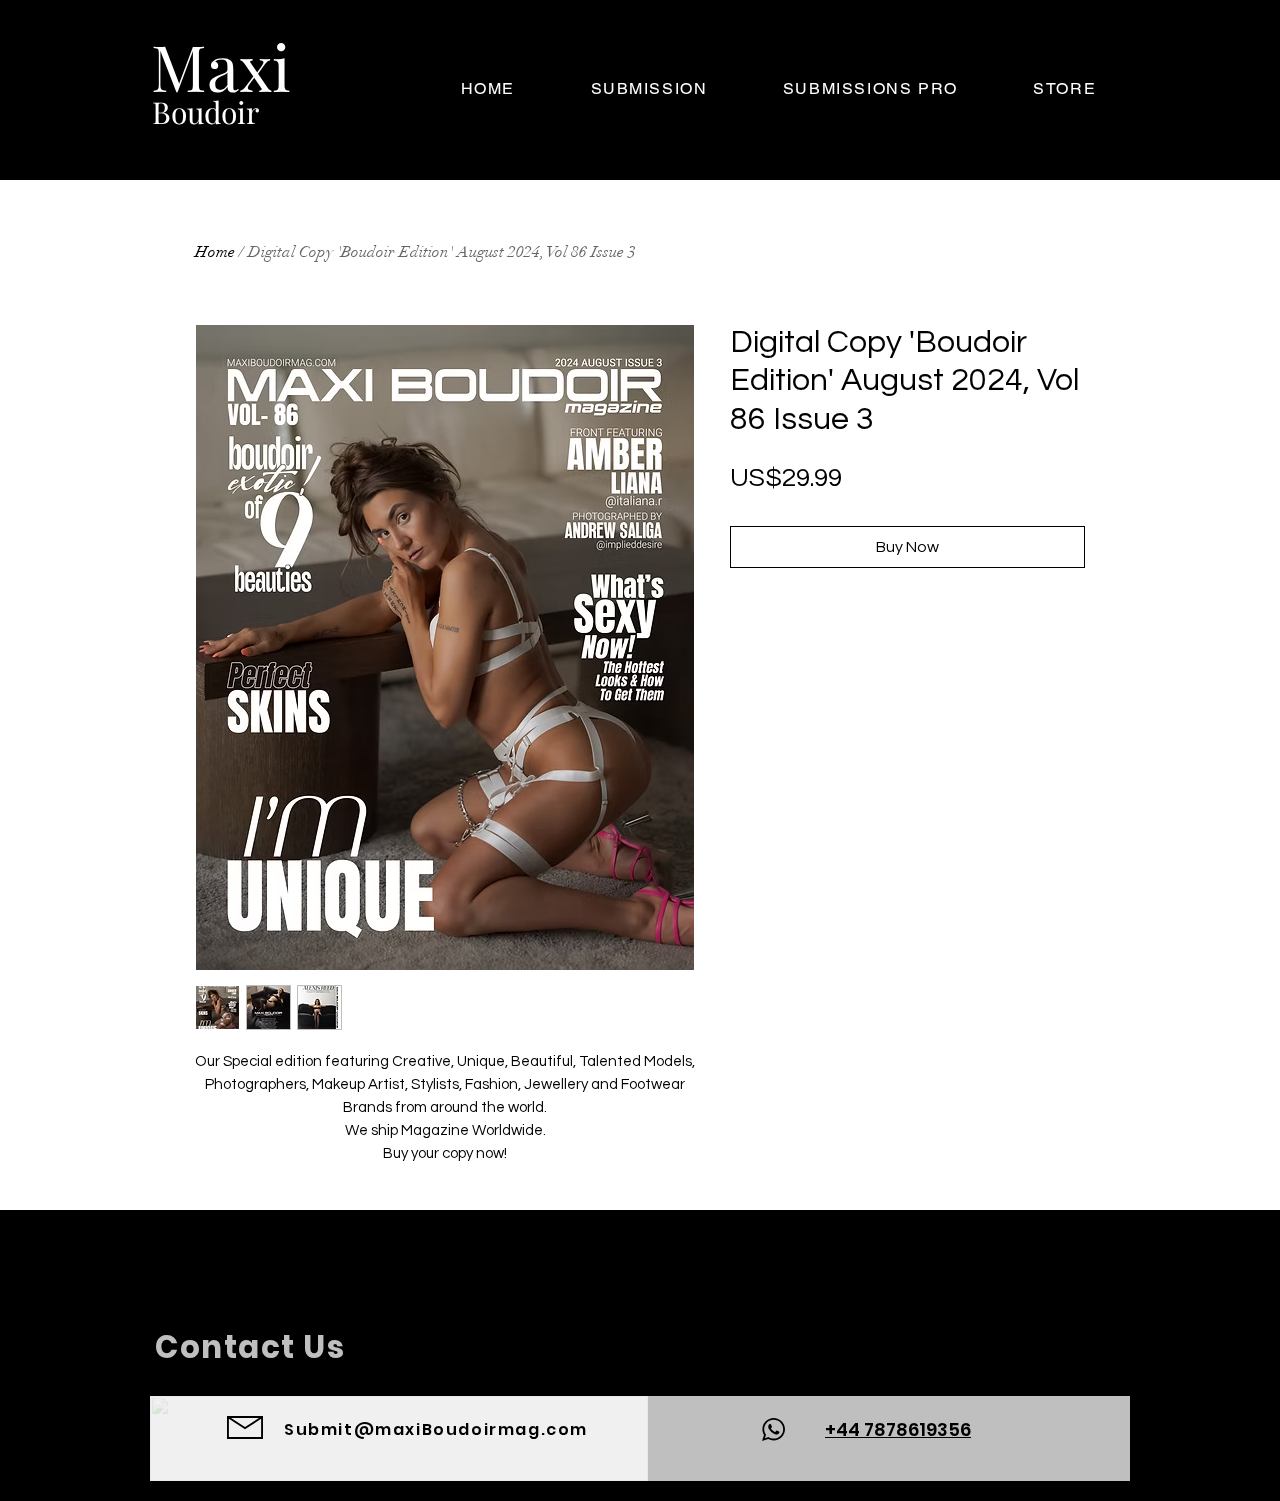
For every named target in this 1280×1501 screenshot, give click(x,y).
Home (215, 252)
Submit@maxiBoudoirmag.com (436, 1429)
